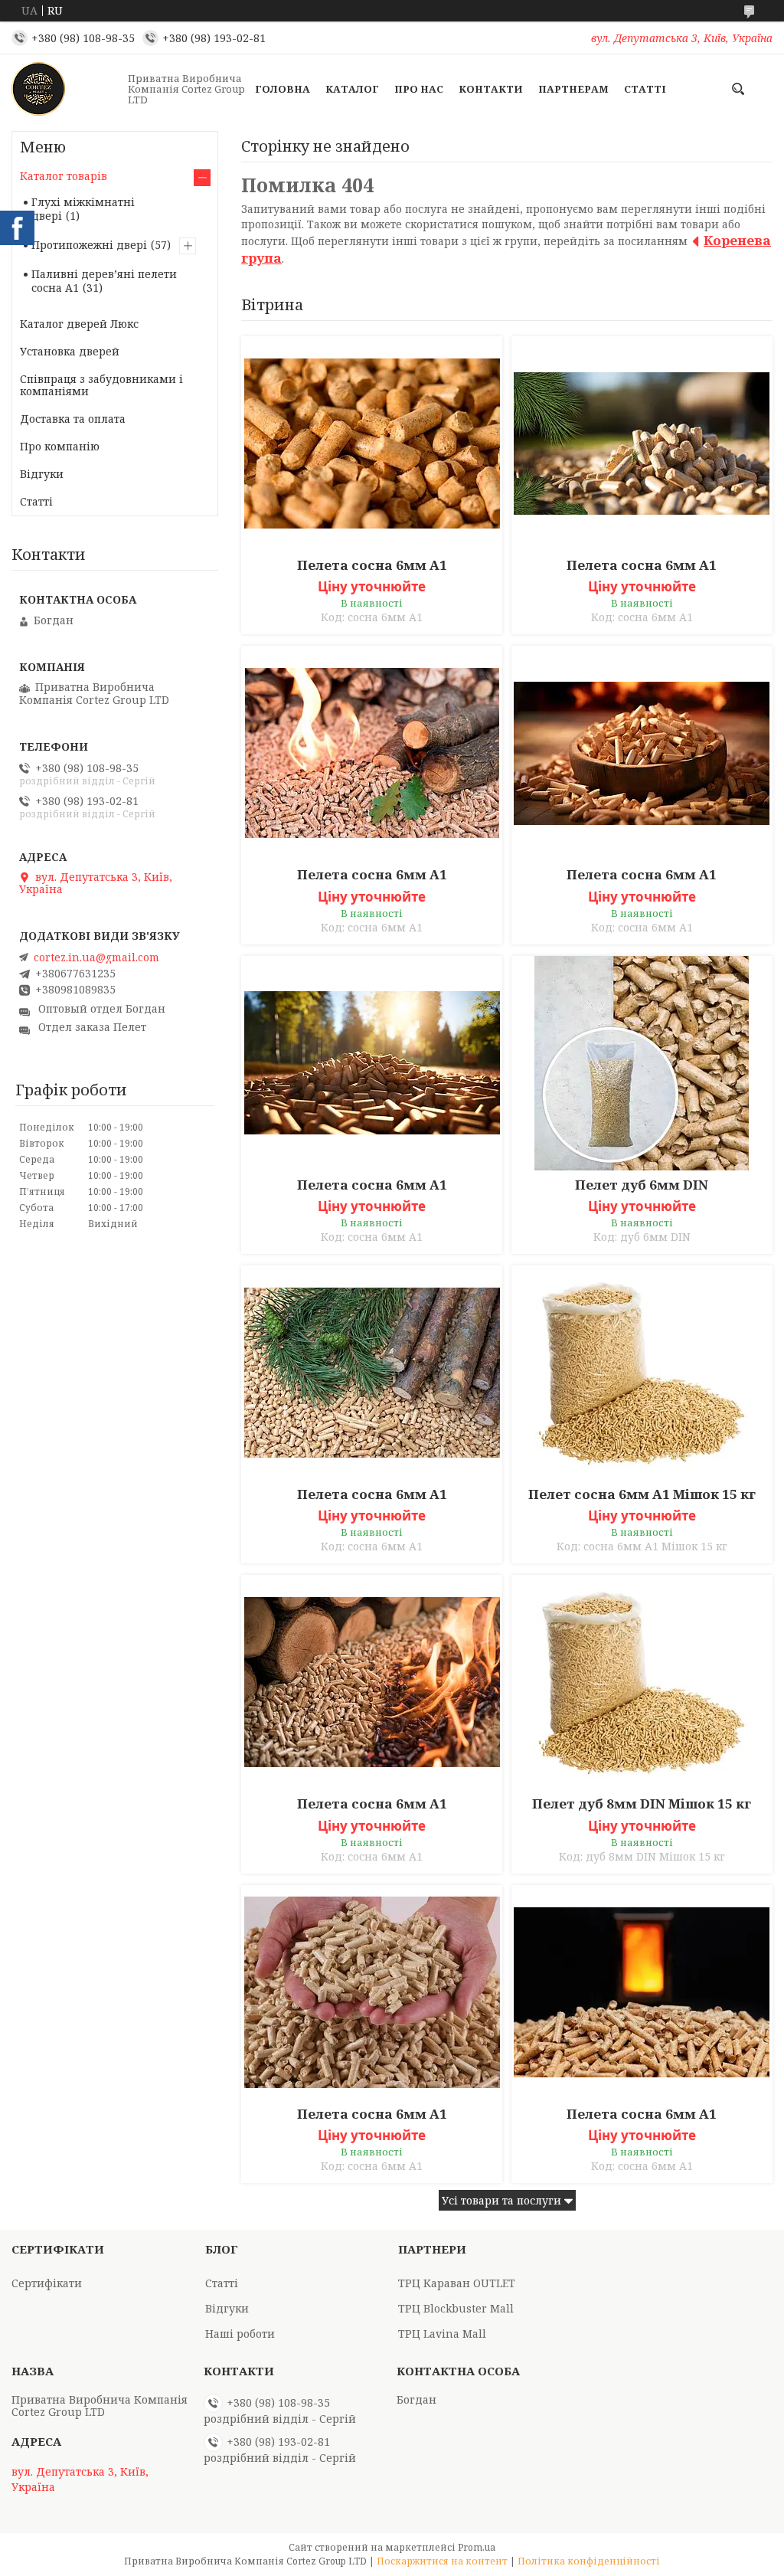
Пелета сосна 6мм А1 (372, 565)
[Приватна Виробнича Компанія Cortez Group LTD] (65, 89)
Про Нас (419, 89)
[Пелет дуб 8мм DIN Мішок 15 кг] (642, 1682)
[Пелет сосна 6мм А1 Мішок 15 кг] (642, 1373)
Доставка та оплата (73, 419)
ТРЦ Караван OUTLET (457, 2283)
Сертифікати (47, 2283)
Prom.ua (477, 2547)
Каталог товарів (64, 176)
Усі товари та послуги (501, 2200)
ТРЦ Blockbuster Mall (456, 2308)
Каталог (352, 89)
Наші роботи (240, 2334)
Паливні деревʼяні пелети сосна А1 (104, 281)
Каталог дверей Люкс (79, 324)
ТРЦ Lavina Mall (442, 2334)
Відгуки (42, 474)
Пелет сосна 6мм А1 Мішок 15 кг (642, 1494)
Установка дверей (70, 351)
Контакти (491, 89)
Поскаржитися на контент (442, 2561)
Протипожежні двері (89, 245)
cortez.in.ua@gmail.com (96, 957)
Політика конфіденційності (589, 2561)
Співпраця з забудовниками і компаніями (101, 385)
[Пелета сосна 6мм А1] (372, 444)
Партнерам (573, 89)
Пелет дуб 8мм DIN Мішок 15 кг (642, 1804)
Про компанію (60, 446)
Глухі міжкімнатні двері (83, 209)
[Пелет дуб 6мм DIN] (642, 1063)
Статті (645, 89)
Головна (283, 89)
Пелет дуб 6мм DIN (642, 1185)
